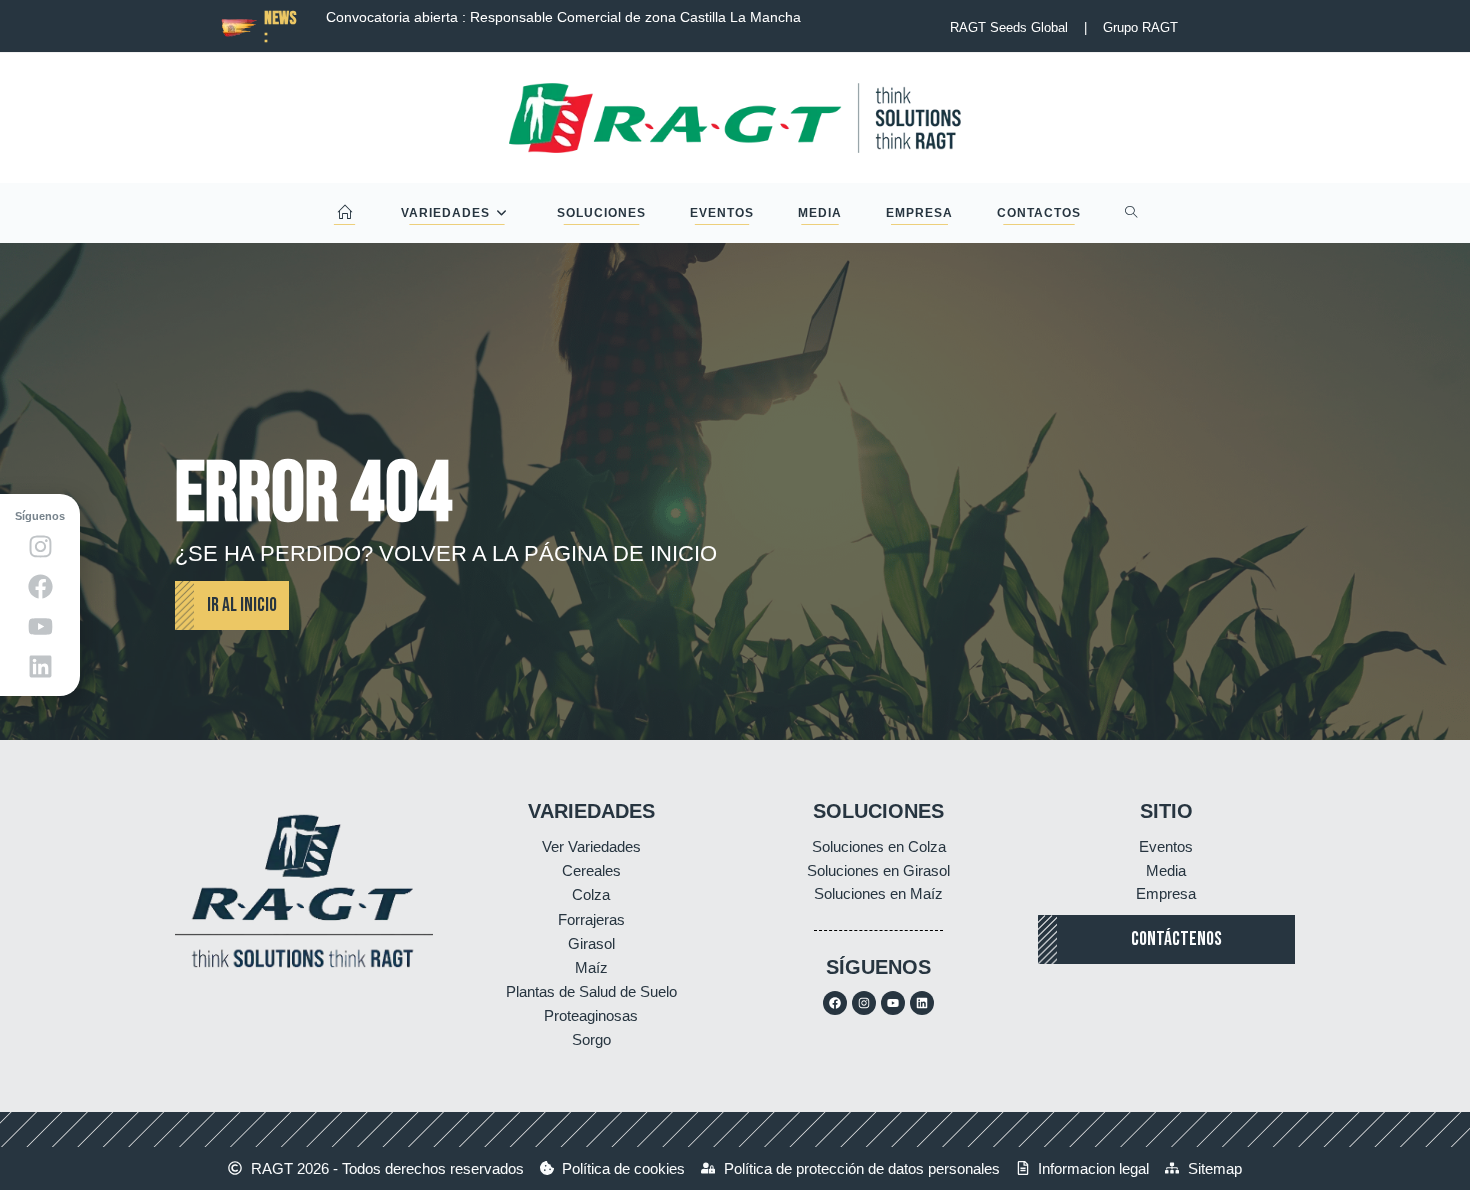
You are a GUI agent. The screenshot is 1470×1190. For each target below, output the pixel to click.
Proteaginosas (591, 1015)
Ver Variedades (591, 846)
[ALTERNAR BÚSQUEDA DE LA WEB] (1131, 213)
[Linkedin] (922, 1003)
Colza (591, 894)
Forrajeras (591, 919)
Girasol (591, 943)
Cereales (591, 870)
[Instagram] (864, 1003)
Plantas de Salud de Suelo (591, 991)
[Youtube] (893, 1003)
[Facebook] (835, 1003)
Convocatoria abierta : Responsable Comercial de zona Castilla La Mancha (538, 17)
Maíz (591, 967)
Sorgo (591, 1039)
